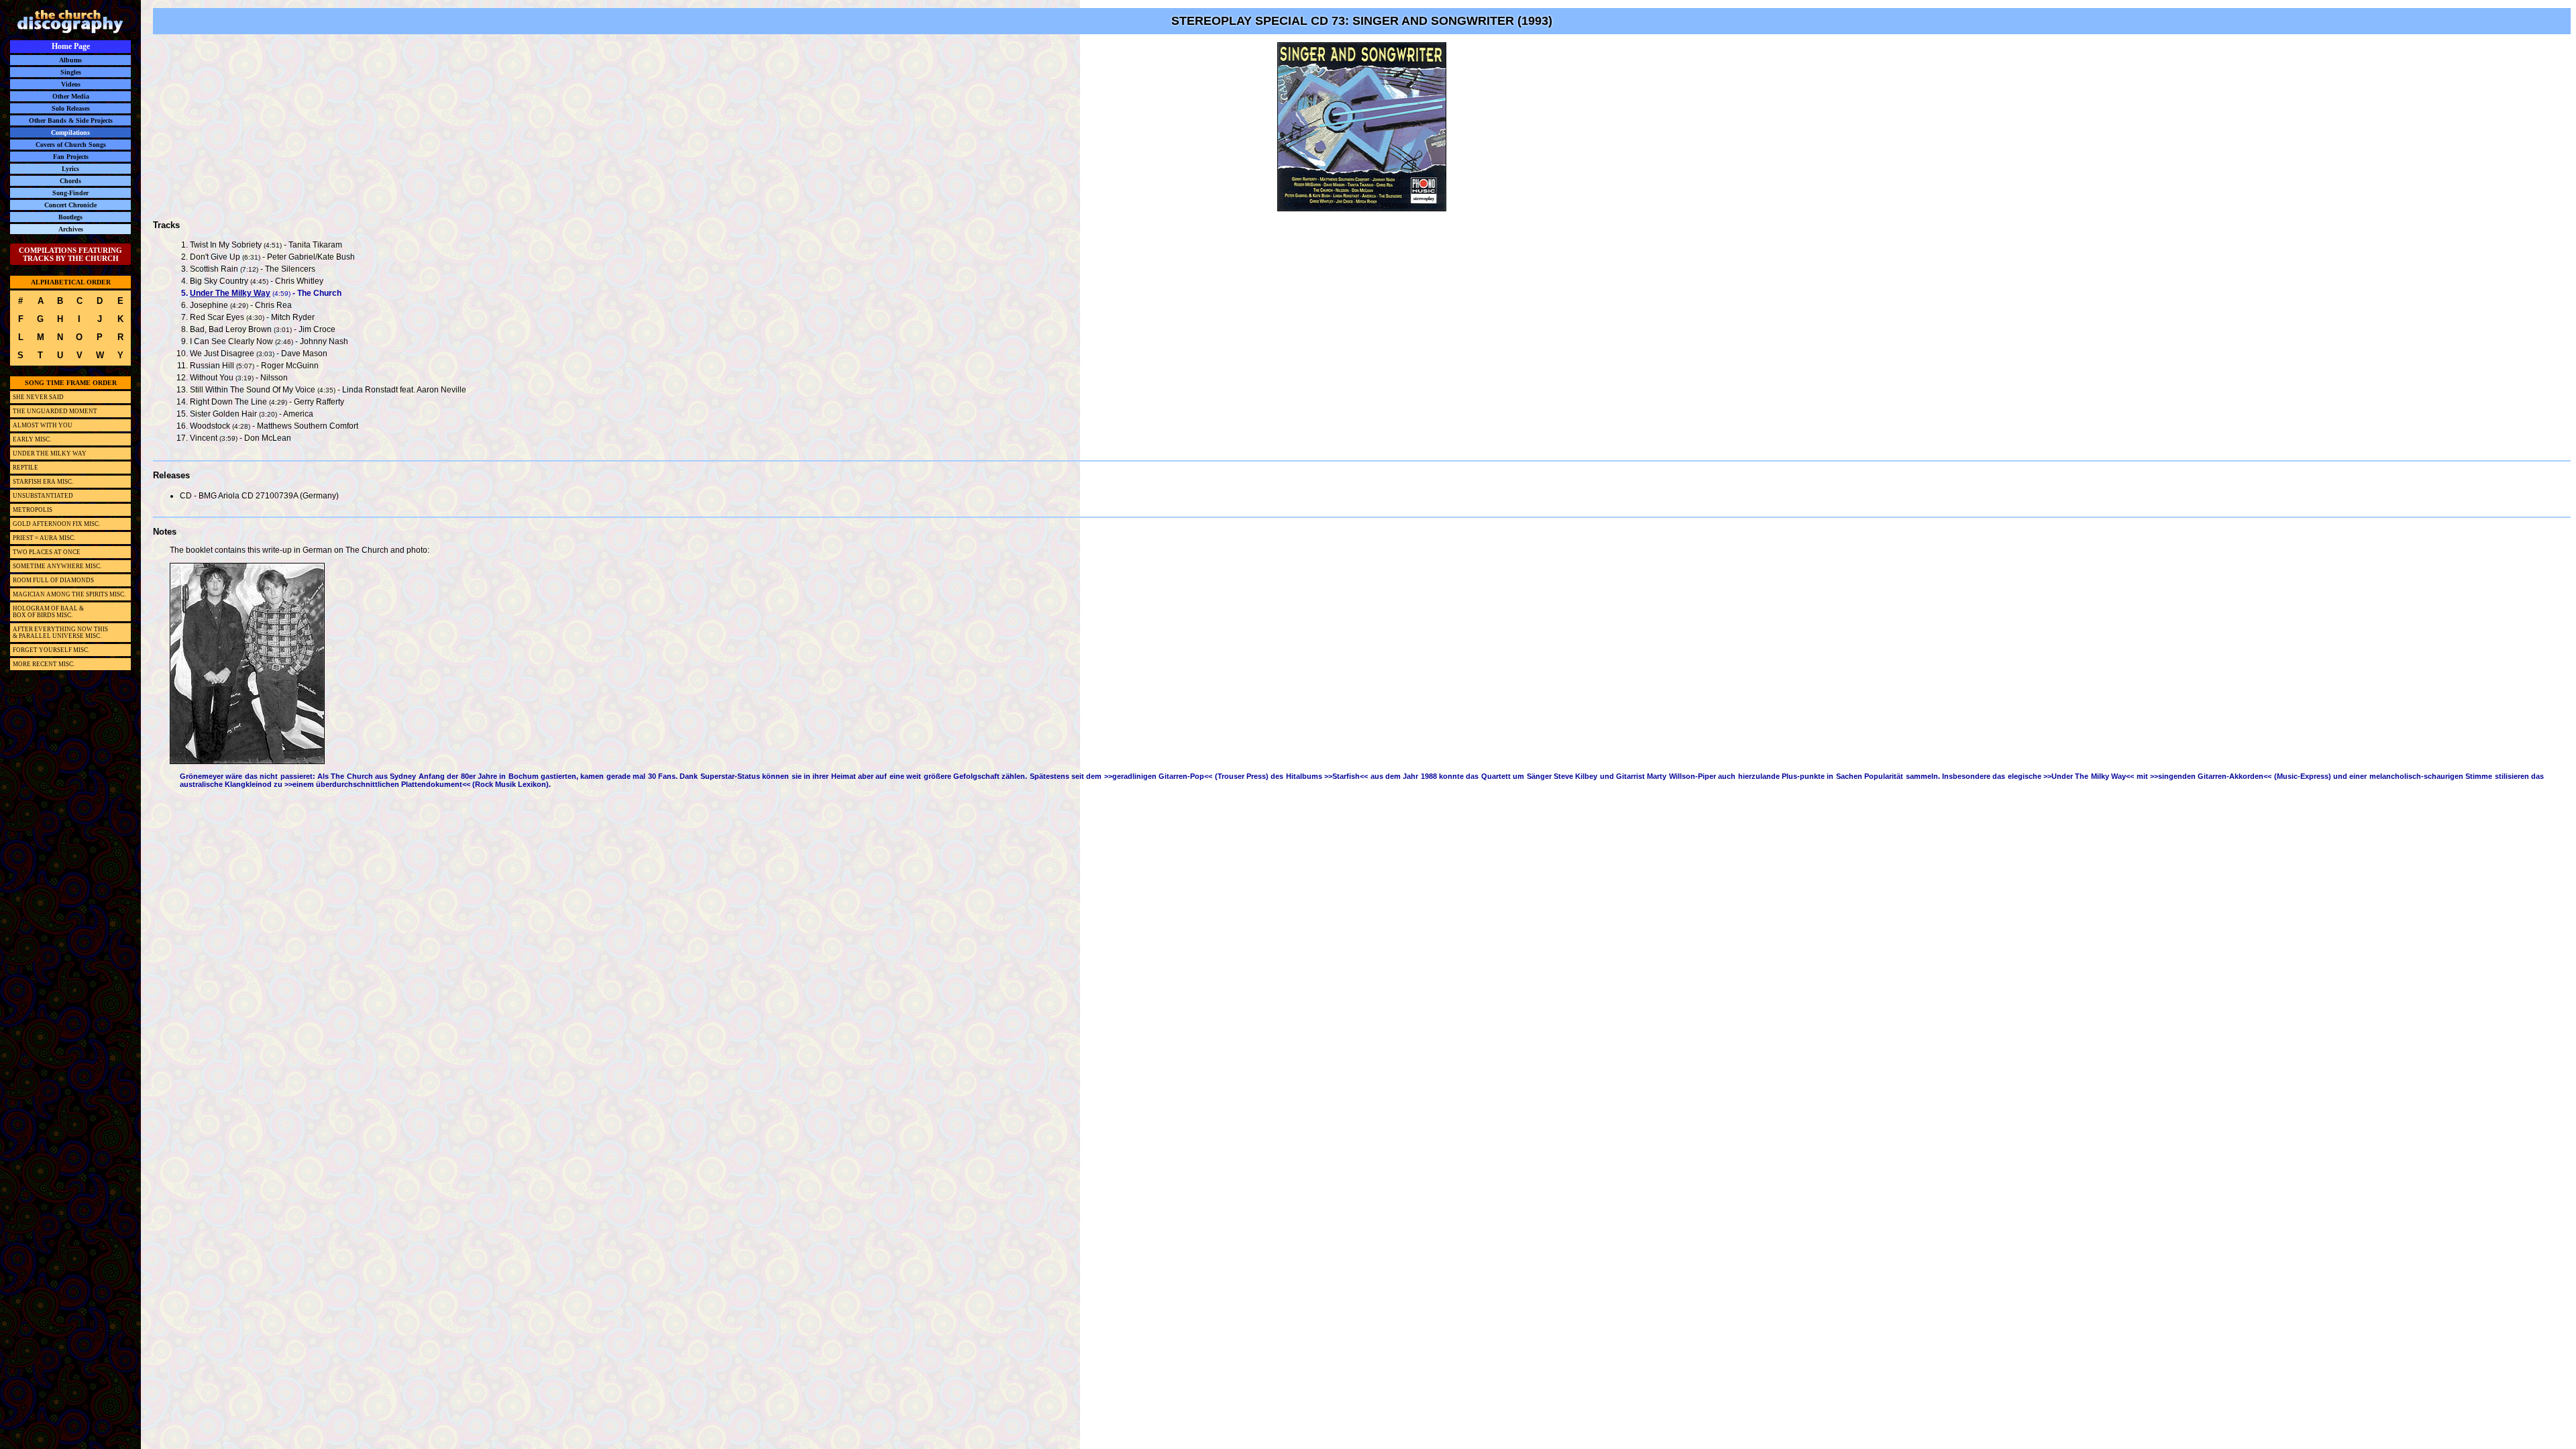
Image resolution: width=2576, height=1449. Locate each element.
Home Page (71, 46)
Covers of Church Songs (71, 145)
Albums (70, 60)
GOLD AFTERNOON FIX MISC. (56, 524)
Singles (71, 72)
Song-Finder (70, 193)
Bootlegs (70, 217)
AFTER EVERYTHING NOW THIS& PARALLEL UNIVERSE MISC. (60, 633)
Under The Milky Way (230, 293)
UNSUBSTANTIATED (43, 496)
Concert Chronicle (70, 205)
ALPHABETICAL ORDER (71, 282)
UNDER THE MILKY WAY (50, 453)
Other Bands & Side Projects (71, 120)
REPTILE (25, 468)
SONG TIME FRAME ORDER (71, 383)
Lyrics (70, 169)
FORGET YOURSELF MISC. (51, 650)
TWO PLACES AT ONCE (47, 552)
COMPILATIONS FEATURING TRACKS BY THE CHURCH (70, 254)
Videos (71, 84)
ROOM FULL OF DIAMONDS (53, 580)
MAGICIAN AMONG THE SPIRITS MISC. (69, 594)
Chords (70, 181)
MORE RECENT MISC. (44, 664)
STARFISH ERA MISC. (43, 482)
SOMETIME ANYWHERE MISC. (57, 566)
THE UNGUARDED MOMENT (55, 411)
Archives (71, 229)
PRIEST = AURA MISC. (44, 538)
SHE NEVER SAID (38, 397)
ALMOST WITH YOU (43, 425)
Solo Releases (71, 108)
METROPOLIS (33, 510)
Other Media (71, 96)
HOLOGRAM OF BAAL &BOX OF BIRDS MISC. (48, 612)
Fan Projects (71, 157)
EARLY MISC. (32, 439)
